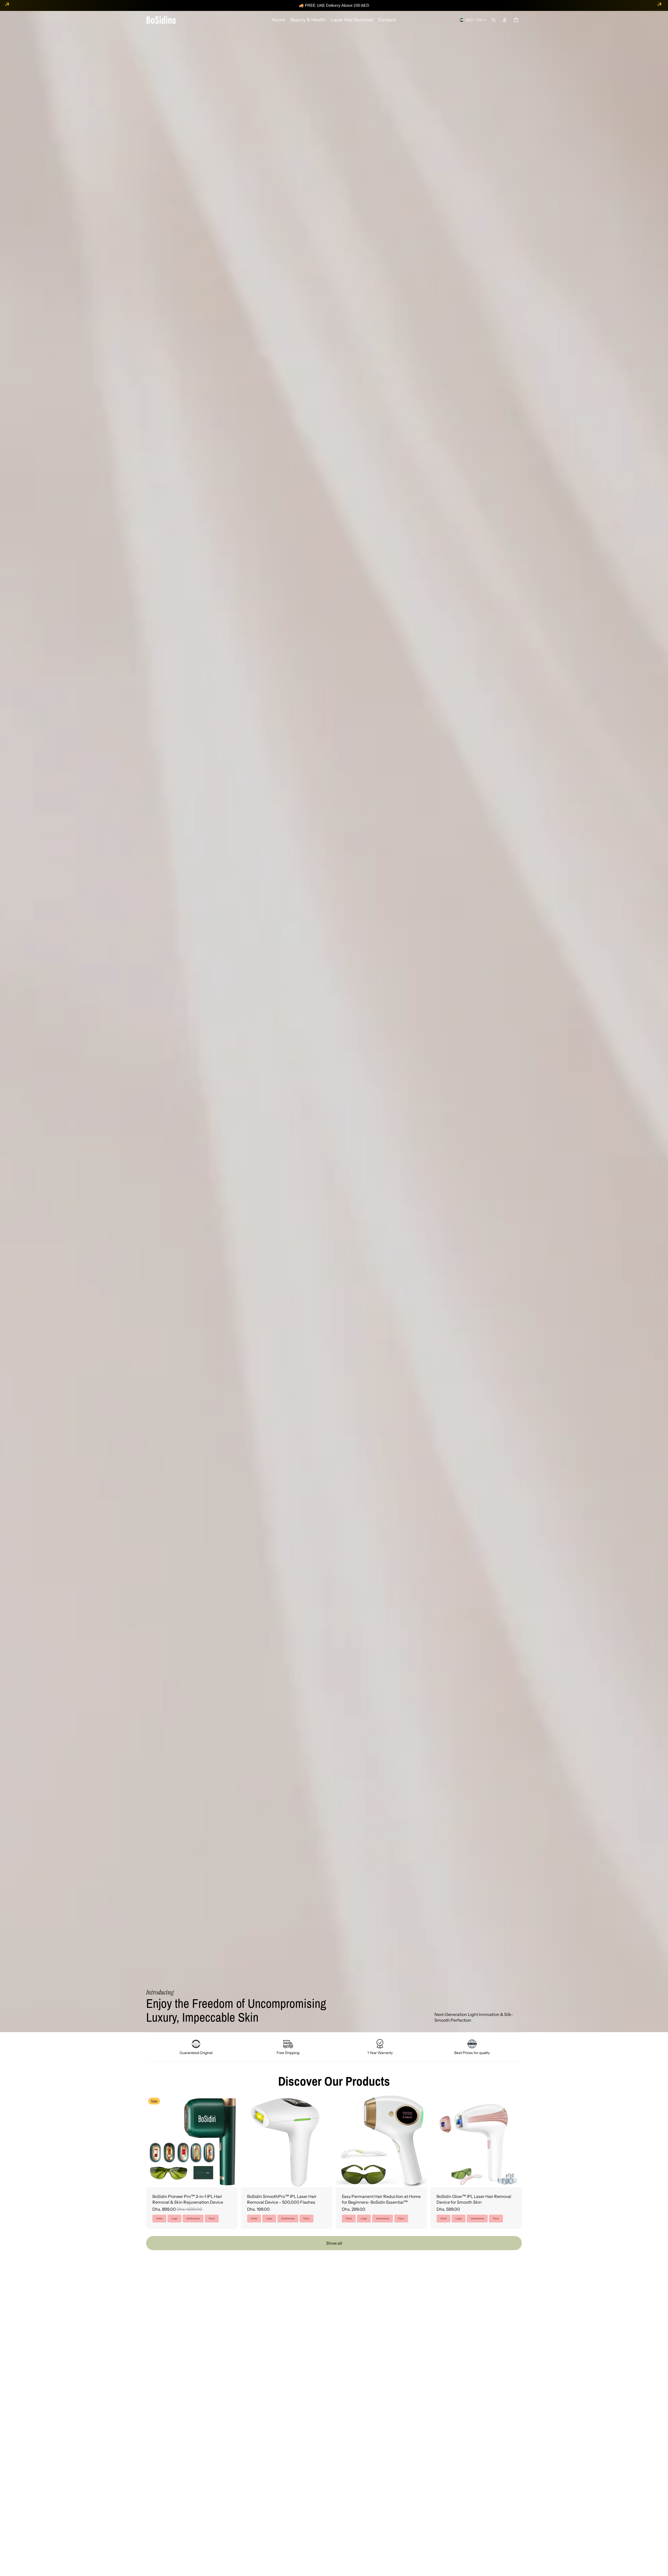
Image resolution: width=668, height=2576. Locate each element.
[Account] (505, 20)
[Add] (324, 2179)
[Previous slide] (154, 2141)
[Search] (494, 20)
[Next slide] (230, 2141)
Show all (334, 2243)
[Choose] (230, 2179)
